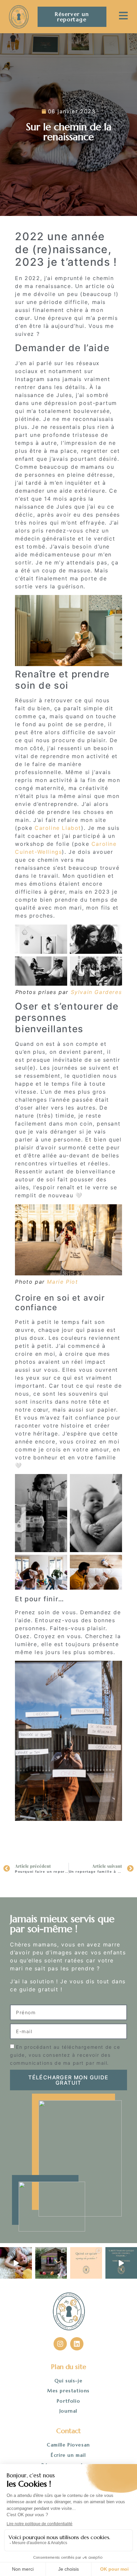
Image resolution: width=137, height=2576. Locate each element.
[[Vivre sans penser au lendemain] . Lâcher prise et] (51, 2263)
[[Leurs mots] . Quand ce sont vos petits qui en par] (16, 2263)
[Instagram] (60, 2344)
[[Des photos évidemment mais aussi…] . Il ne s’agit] (86, 2263)
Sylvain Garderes (96, 992)
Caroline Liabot (58, 828)
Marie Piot (62, 1282)
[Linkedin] (77, 2344)
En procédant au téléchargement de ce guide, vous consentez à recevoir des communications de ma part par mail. (65, 2055)
